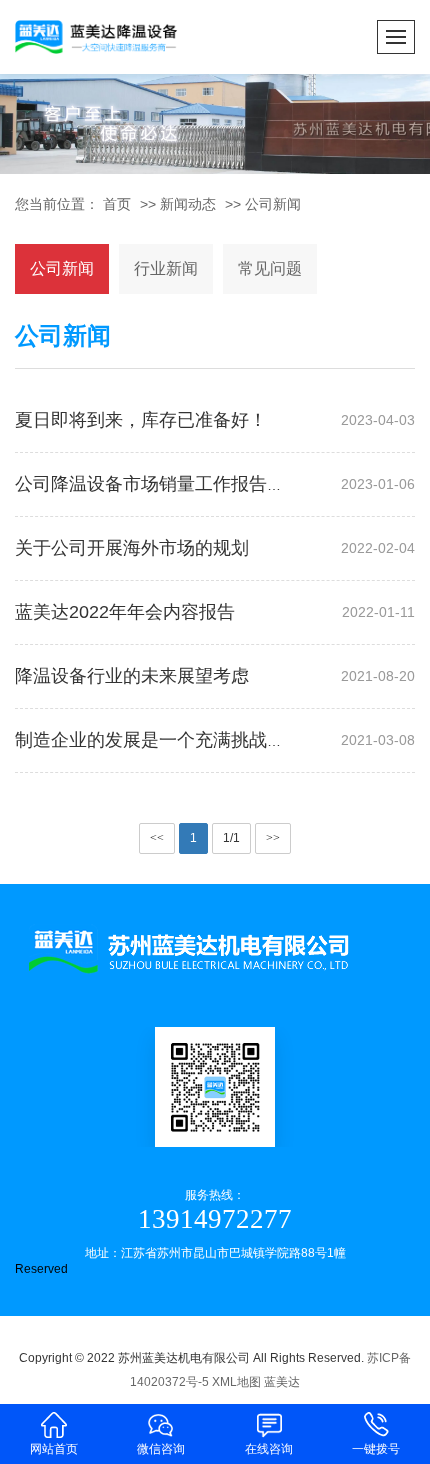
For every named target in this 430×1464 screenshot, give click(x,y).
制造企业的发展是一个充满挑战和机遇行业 (186, 740)
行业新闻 (166, 268)
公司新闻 (273, 204)
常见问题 (270, 268)
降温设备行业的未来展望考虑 (132, 676)
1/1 (231, 838)
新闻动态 (188, 204)
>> (273, 838)
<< (157, 838)
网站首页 (54, 1449)
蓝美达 (282, 1382)
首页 (117, 204)
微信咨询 (161, 1449)
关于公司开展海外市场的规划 (132, 548)
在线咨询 (269, 1449)
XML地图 (236, 1382)
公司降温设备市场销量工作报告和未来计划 (186, 484)
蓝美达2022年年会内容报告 (125, 612)
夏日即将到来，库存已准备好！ (141, 420)
